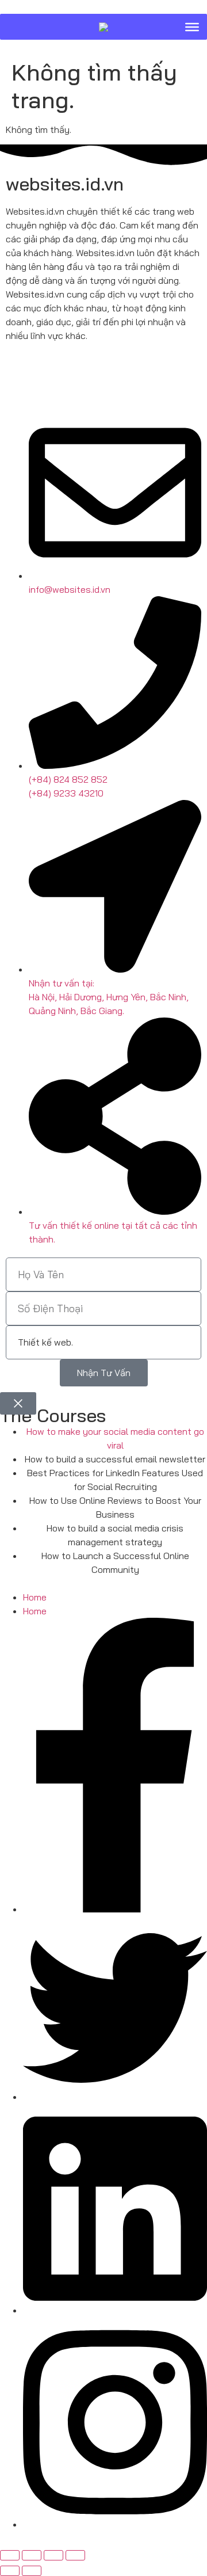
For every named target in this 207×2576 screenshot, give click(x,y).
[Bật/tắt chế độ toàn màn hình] (32, 2555)
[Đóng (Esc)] (75, 2555)
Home (35, 1597)
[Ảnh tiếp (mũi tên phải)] (32, 2571)
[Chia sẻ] (53, 2555)
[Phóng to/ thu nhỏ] (10, 2555)
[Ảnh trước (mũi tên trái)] (10, 2571)
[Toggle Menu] (192, 26)
